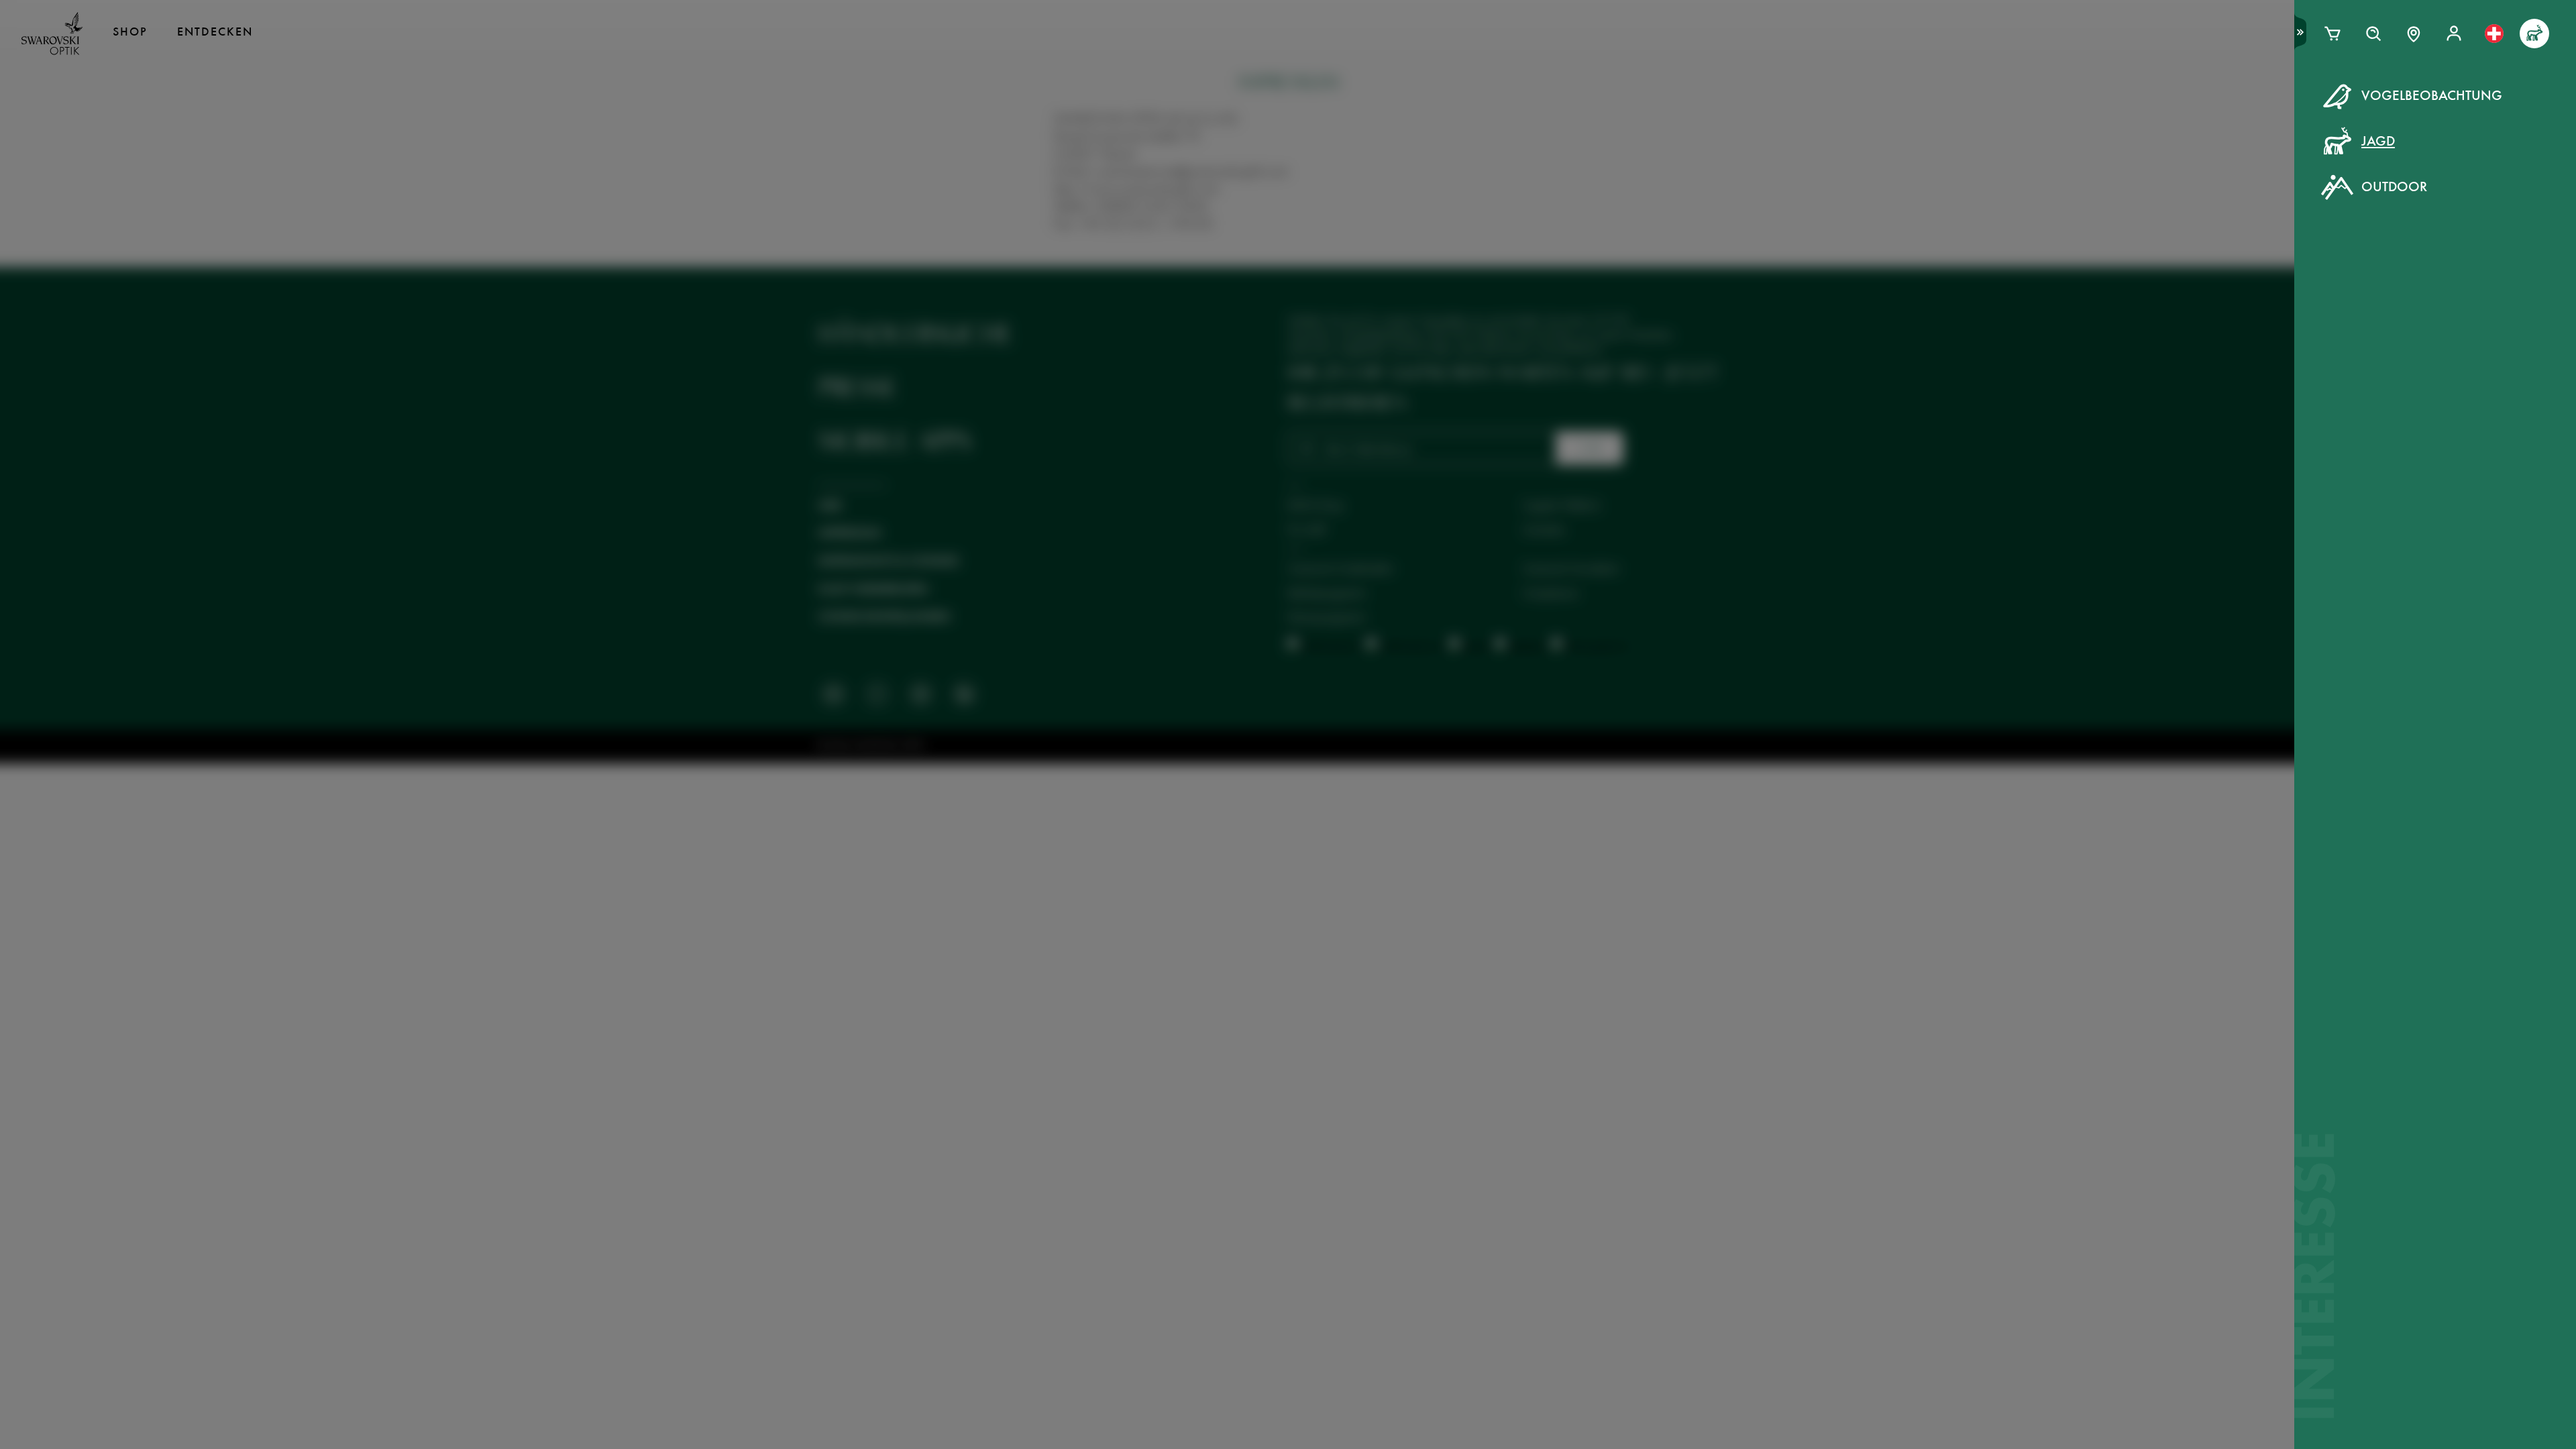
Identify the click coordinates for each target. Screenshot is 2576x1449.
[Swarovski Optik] (52, 34)
